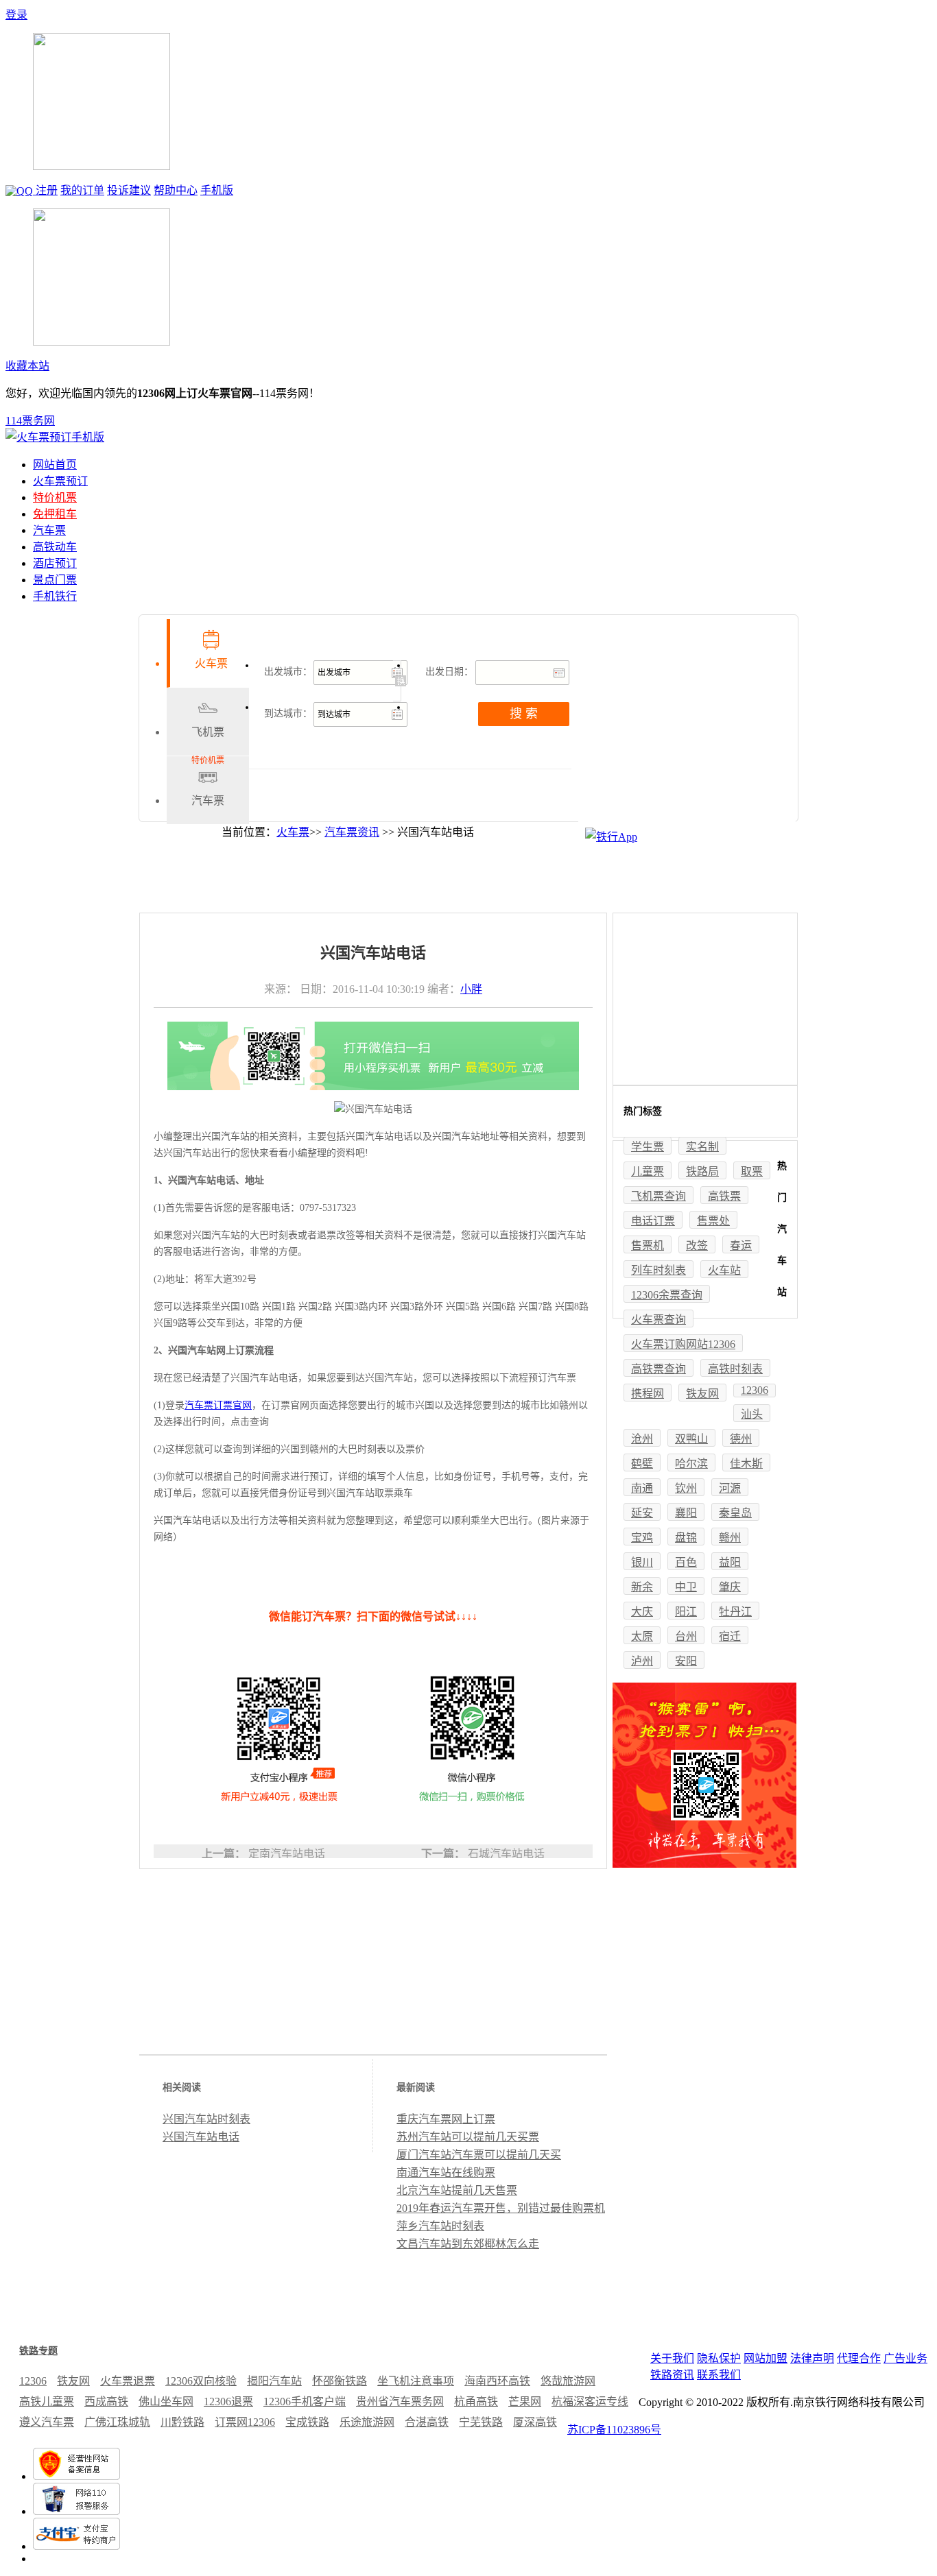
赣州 (730, 1538)
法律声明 (812, 2358)
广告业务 (905, 2358)
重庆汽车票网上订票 (446, 2119)
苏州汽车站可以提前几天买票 (468, 2137)
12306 (755, 1390)
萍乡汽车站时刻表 (440, 2226)
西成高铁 (106, 2402)
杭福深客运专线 (590, 2402)
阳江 (686, 1612)
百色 (686, 1562)
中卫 (686, 1587)
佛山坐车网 (166, 2402)
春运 (741, 1245)
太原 (642, 1636)
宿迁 (730, 1636)
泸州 (642, 1661)
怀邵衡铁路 (340, 2381)
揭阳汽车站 (274, 2381)
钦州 (686, 1488)
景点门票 (55, 580)
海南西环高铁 (497, 2381)
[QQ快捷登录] (21, 190)
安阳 (686, 1661)
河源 (730, 1488)
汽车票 (49, 530)
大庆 (642, 1612)
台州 (686, 1636)
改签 (697, 1245)
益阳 (730, 1562)
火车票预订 (60, 481)
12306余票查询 (667, 1295)
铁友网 (702, 1394)
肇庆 (730, 1587)
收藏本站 (27, 366)
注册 (47, 190)
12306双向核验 (201, 2381)
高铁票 (724, 1196)
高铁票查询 (659, 1369)
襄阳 (686, 1513)
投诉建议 (129, 190)
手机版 (217, 190)
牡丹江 (735, 1612)
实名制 (702, 1147)
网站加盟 (766, 2358)
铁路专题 (38, 2351)
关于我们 (672, 2358)
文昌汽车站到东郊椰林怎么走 (468, 2244)
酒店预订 (55, 563)
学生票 (648, 1147)
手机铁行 (55, 596)
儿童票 (648, 1171)
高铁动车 (55, 547)
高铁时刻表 (735, 1369)
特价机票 (55, 497)
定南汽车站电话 (287, 1854)
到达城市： (288, 713)
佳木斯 (746, 1464)
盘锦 (686, 1538)
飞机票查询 (659, 1196)
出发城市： (288, 672)
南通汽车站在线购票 (446, 2172)
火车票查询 (659, 1320)
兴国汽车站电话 (201, 2137)
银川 (642, 1562)
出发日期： (449, 672)
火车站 (724, 1270)
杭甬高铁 (476, 2402)
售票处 (713, 1221)
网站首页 (55, 465)
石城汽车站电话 (506, 1854)
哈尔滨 (691, 1464)
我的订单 (82, 190)
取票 (752, 1171)
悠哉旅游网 (568, 2381)
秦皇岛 (735, 1513)
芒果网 (525, 2402)
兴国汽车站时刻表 (206, 2119)
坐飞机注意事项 (416, 2381)
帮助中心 (176, 190)
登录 (16, 15)
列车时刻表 (659, 1270)
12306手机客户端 (305, 2402)
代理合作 (859, 2358)
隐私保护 (719, 2358)
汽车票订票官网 (218, 1405)
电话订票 (653, 1221)
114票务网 (30, 421)
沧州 (642, 1439)
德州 (741, 1439)
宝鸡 (642, 1538)
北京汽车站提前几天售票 (457, 2190)
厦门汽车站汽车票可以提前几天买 (479, 2155)
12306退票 (228, 2402)
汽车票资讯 (352, 832)
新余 (642, 1587)
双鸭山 (691, 1439)
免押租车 (55, 514)
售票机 (648, 1245)
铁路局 (702, 1171)
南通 (642, 1488)
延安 (642, 1513)
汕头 (752, 1414)
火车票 (293, 832)
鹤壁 (642, 1464)
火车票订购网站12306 (683, 1344)
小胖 (471, 989)
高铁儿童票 (47, 2402)
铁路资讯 (672, 2375)
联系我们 (719, 2375)
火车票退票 (128, 2381)
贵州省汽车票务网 (400, 2402)
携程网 (648, 1394)
